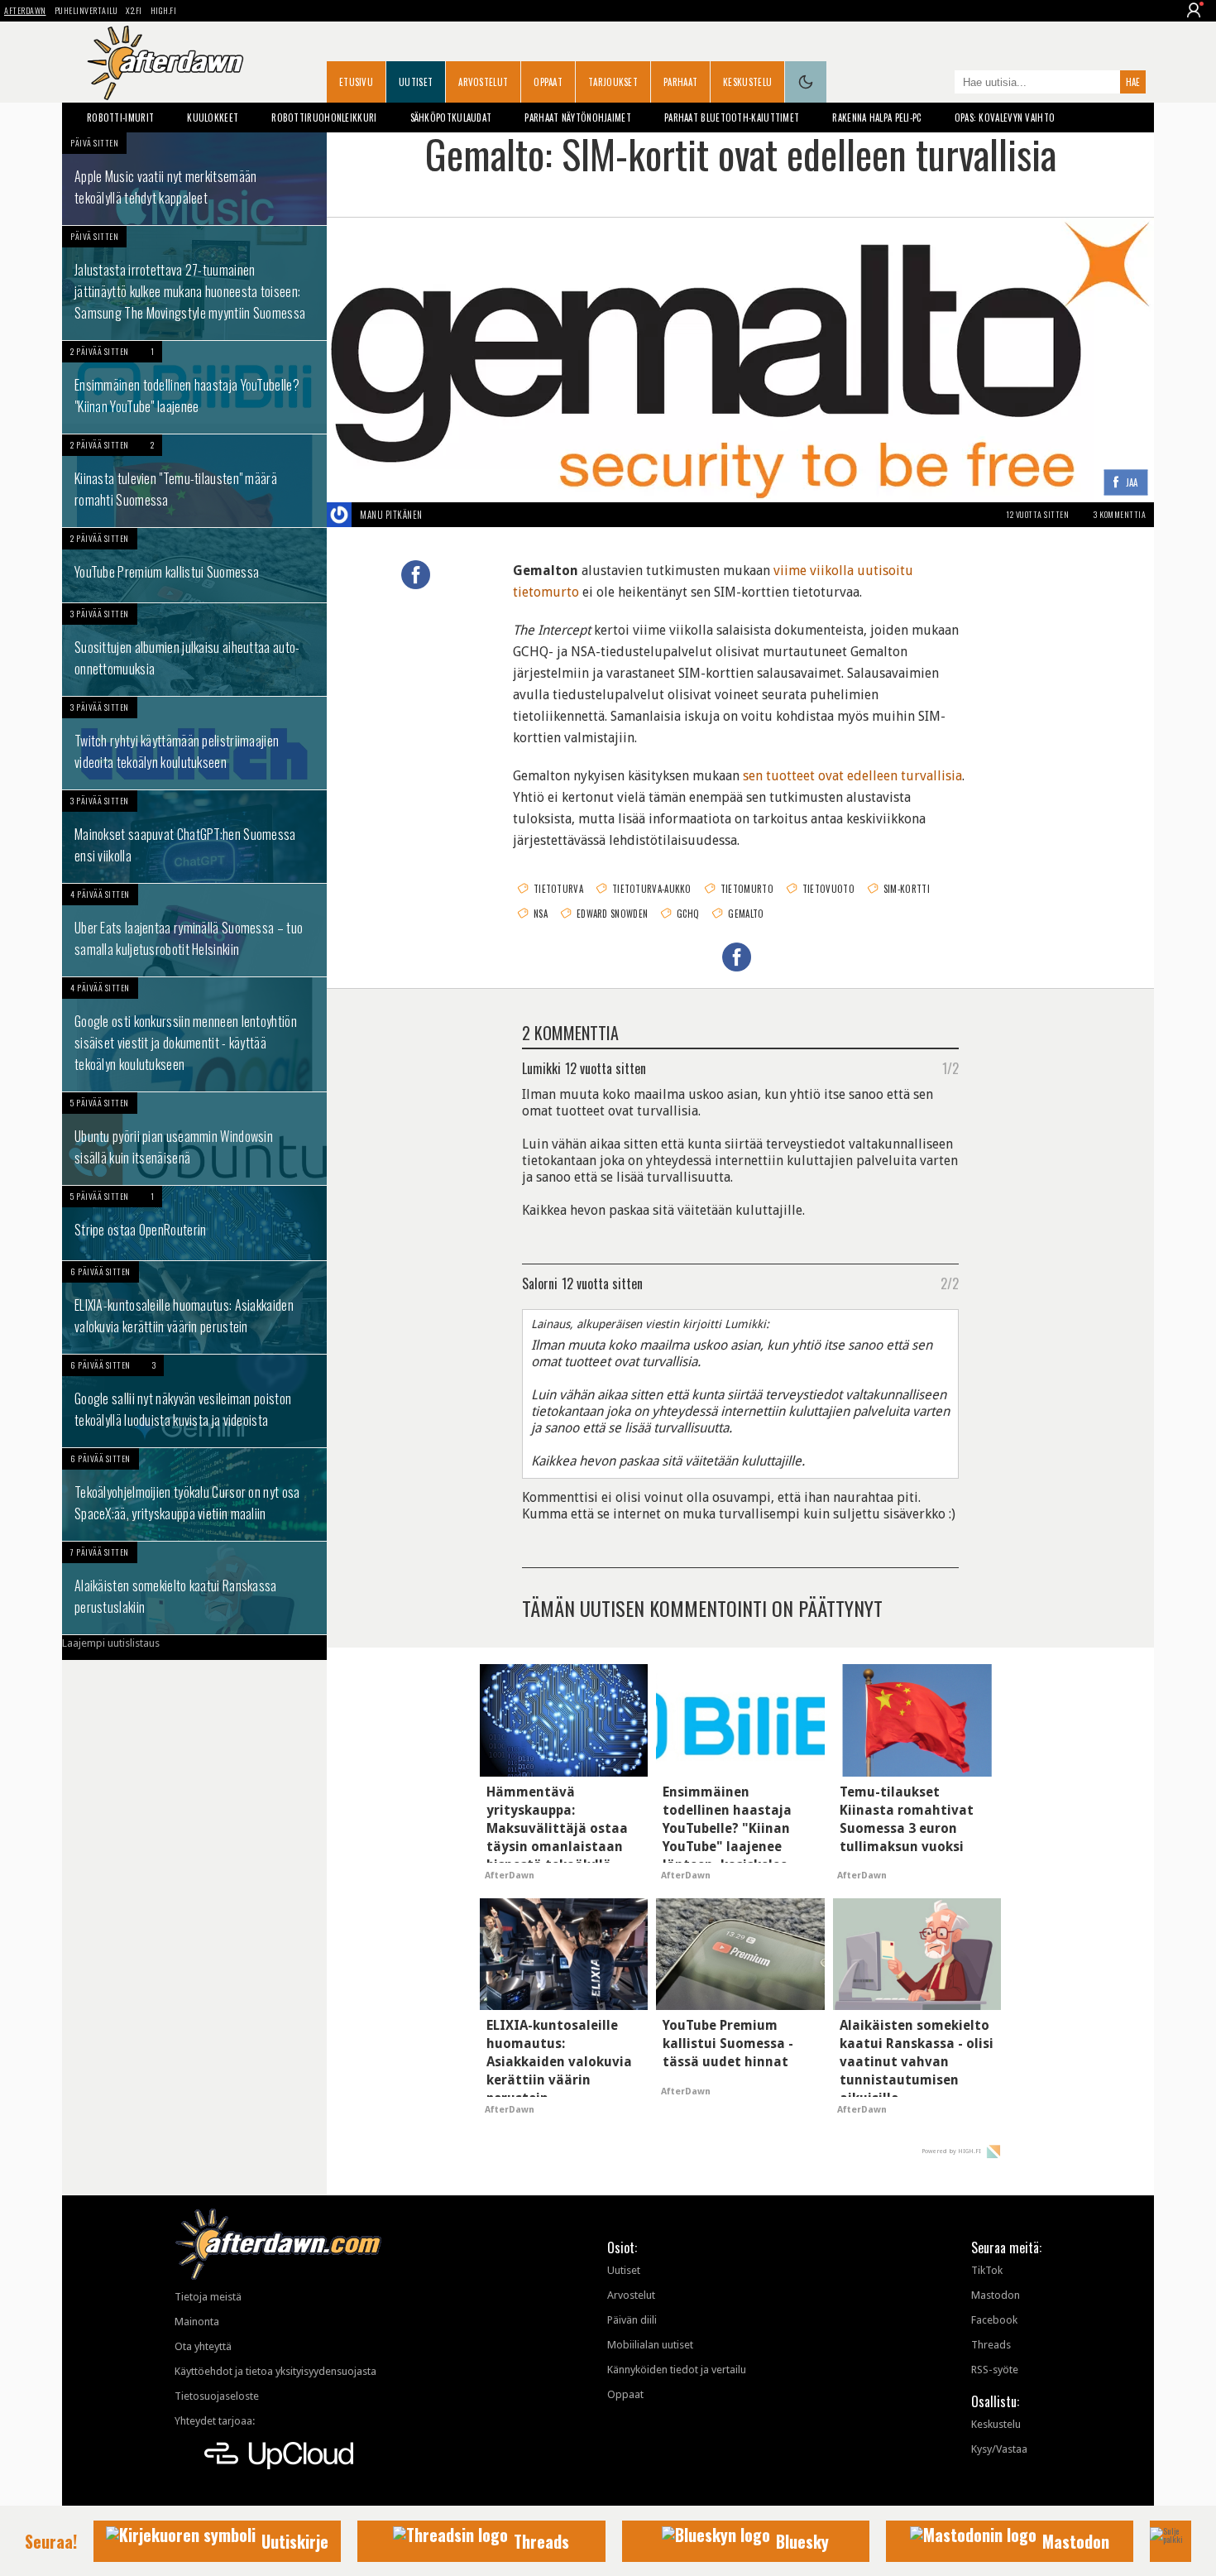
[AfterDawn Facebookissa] (938, 84)
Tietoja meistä (208, 2297)
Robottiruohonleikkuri (324, 118)
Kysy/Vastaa (999, 2449)
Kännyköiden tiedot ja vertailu (677, 2370)
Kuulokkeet (213, 118)
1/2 (950, 1067)
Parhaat (680, 82)
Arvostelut (483, 82)
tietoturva (558, 889)
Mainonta (197, 2322)
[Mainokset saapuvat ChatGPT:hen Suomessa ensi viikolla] (194, 837)
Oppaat (548, 82)
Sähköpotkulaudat (451, 118)
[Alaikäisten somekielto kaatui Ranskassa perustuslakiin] (194, 1588)
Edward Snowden (612, 914)
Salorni (540, 1283)
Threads (991, 2345)
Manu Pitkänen (391, 515)
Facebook (994, 2320)
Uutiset (416, 82)
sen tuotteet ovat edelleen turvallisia (852, 776)
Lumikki (541, 1067)
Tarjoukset (613, 82)
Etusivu (356, 82)
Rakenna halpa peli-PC (876, 118)
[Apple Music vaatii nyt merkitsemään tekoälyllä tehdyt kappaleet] (194, 179)
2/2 (950, 1283)
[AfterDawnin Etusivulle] (165, 63)
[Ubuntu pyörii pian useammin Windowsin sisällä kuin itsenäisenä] (194, 1139)
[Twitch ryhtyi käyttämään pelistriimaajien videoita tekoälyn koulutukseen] (194, 743)
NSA (541, 914)
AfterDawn (25, 10)
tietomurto (747, 889)
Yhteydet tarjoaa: (215, 2421)
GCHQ (688, 914)
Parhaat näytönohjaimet (578, 118)
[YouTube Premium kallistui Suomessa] (194, 565)
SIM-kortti (907, 889)
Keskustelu (747, 82)
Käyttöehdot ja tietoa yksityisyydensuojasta (275, 2371)
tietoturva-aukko (652, 889)
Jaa (1132, 483)
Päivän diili (632, 2320)
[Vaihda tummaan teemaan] (806, 82)
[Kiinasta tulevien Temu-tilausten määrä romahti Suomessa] (194, 481)
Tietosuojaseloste (217, 2396)
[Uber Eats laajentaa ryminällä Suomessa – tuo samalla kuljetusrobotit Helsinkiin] (194, 930)
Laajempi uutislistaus (111, 1643)
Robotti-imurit (120, 118)
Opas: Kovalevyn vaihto (1005, 118)
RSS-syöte (995, 2370)
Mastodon (996, 2295)
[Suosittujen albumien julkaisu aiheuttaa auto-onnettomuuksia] (194, 650)
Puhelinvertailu (86, 10)
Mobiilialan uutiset (650, 2345)
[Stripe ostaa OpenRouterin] (194, 1223)
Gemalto (746, 914)
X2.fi (134, 10)
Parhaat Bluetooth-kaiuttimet (732, 118)
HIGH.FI (164, 10)
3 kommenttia (1120, 514)
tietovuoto (828, 889)
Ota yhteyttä (203, 2346)
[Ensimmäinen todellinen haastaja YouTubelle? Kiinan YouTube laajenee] (194, 387)
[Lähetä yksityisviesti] (442, 515)
